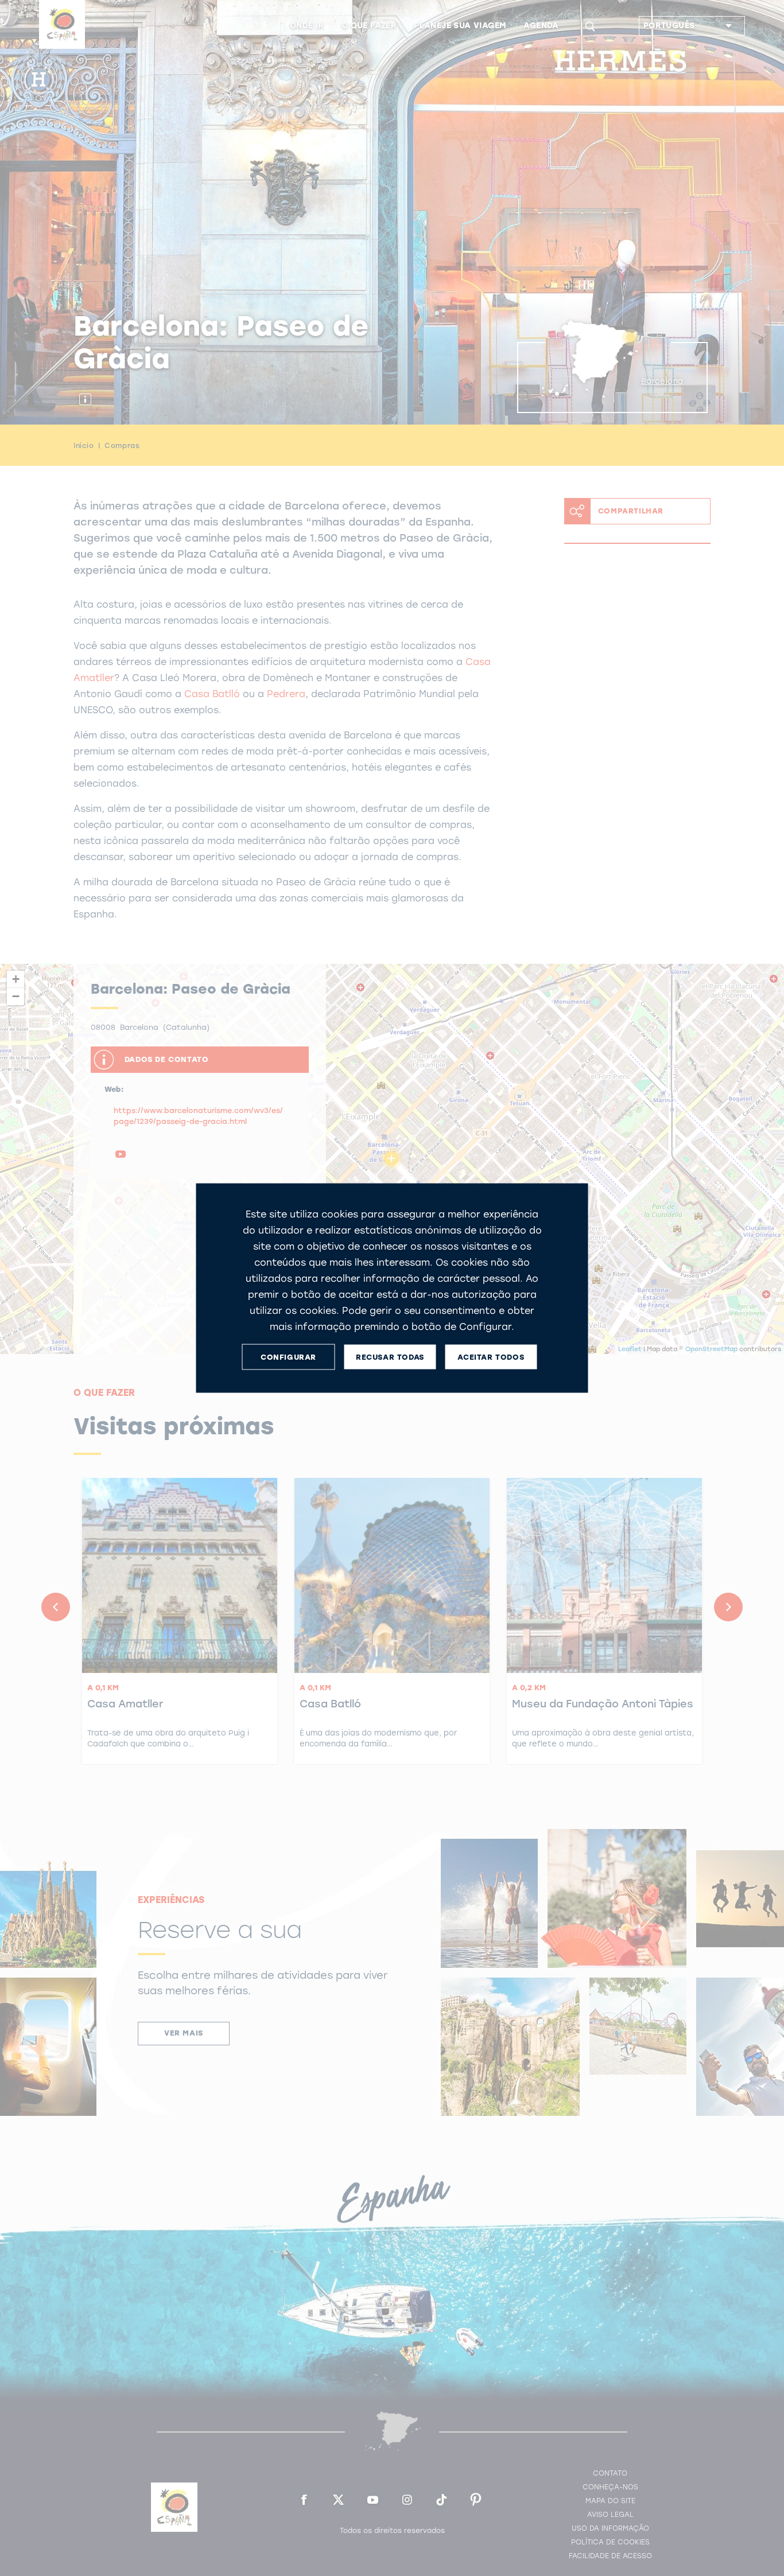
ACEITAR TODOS (491, 1357)
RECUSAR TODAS (390, 1357)
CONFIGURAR (288, 1357)
